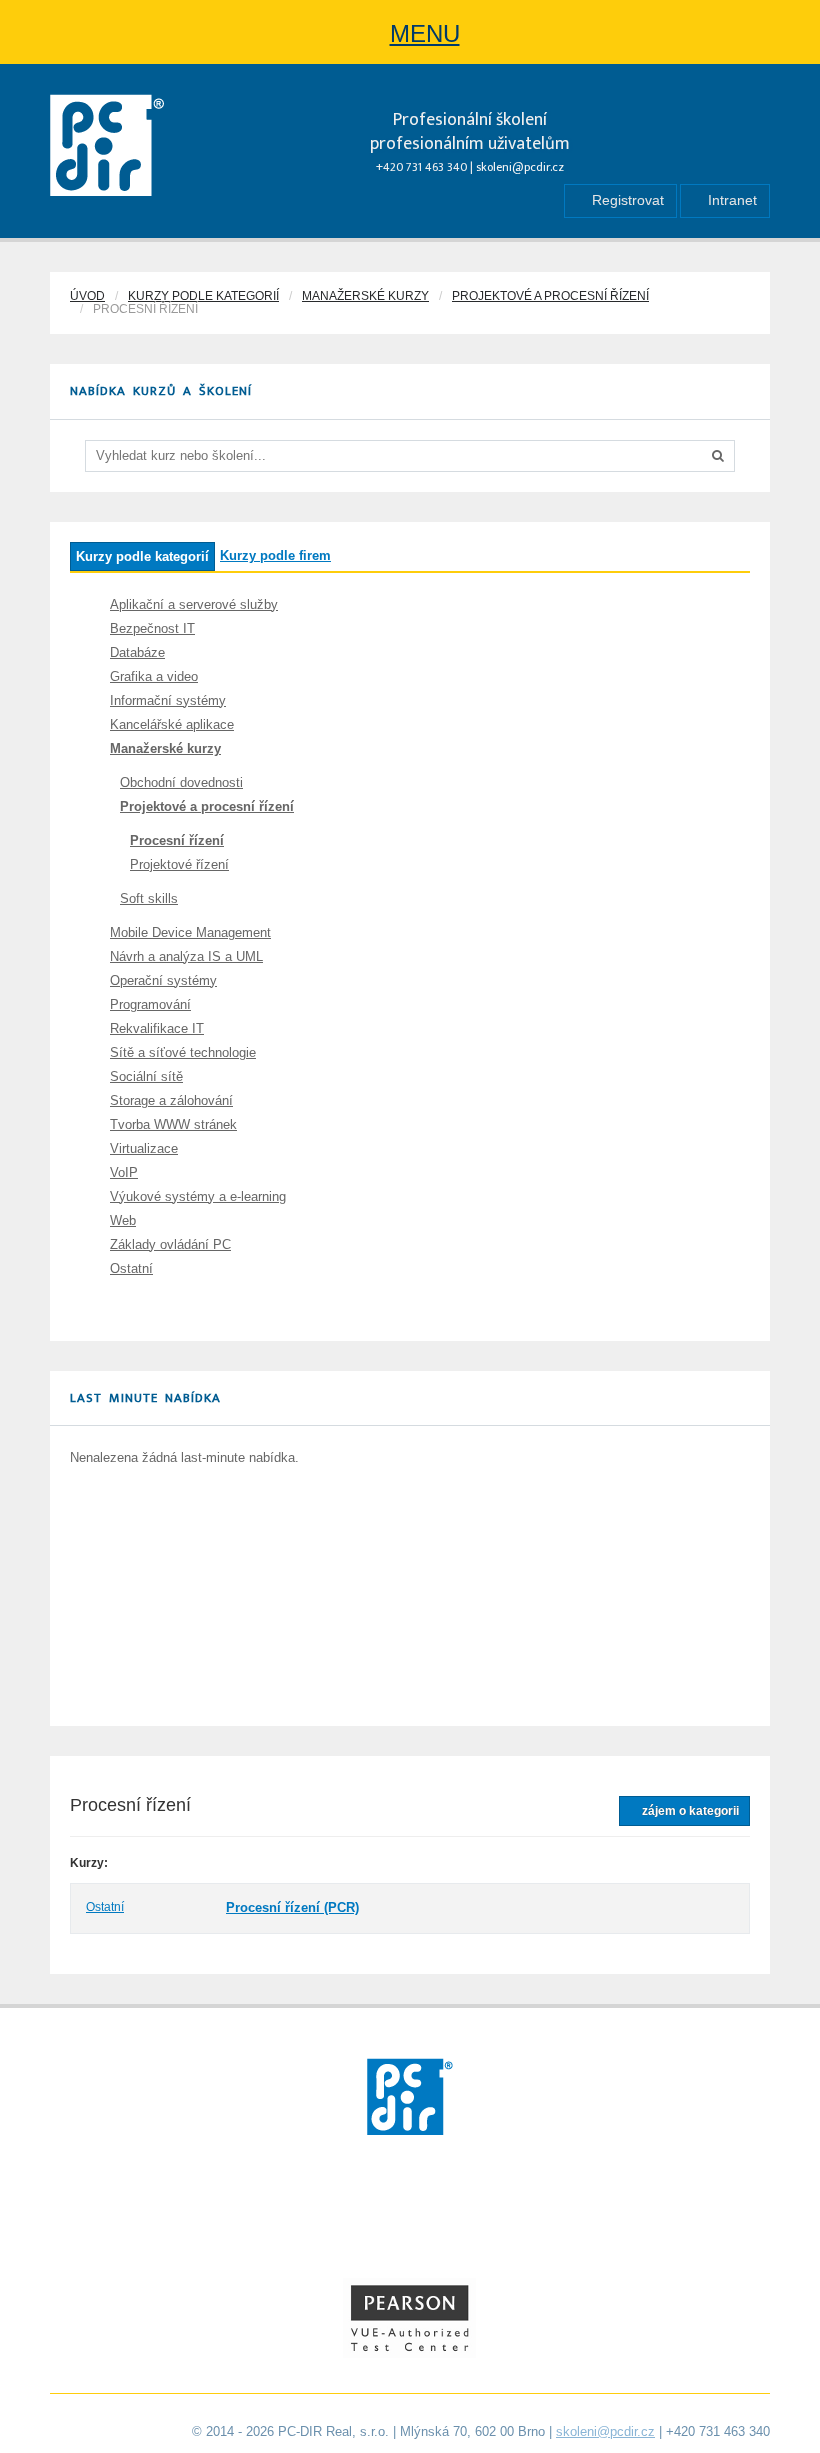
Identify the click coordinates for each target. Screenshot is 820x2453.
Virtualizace (144, 1148)
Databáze (137, 652)
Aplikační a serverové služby (194, 604)
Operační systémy (163, 980)
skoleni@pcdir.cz (520, 167)
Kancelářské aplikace (172, 724)
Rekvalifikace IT (157, 1028)
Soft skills (149, 898)
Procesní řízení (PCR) (292, 1907)
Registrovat (626, 200)
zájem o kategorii (689, 1811)
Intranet (730, 200)
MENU (425, 33)
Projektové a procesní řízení (550, 296)
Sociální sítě (146, 1076)
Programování (150, 1004)
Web (123, 1220)
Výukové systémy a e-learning (198, 1196)
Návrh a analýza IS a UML (186, 956)
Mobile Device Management (190, 932)
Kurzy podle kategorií (203, 296)
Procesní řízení (177, 840)
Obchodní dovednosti (181, 782)
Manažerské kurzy (365, 296)
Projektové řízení (179, 864)
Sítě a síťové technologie (183, 1052)
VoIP (124, 1172)
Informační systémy (168, 700)
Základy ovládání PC (170, 1244)
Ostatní (131, 1268)
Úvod (87, 296)
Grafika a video (154, 676)
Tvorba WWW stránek (173, 1124)
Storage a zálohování (171, 1100)
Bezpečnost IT (152, 628)
